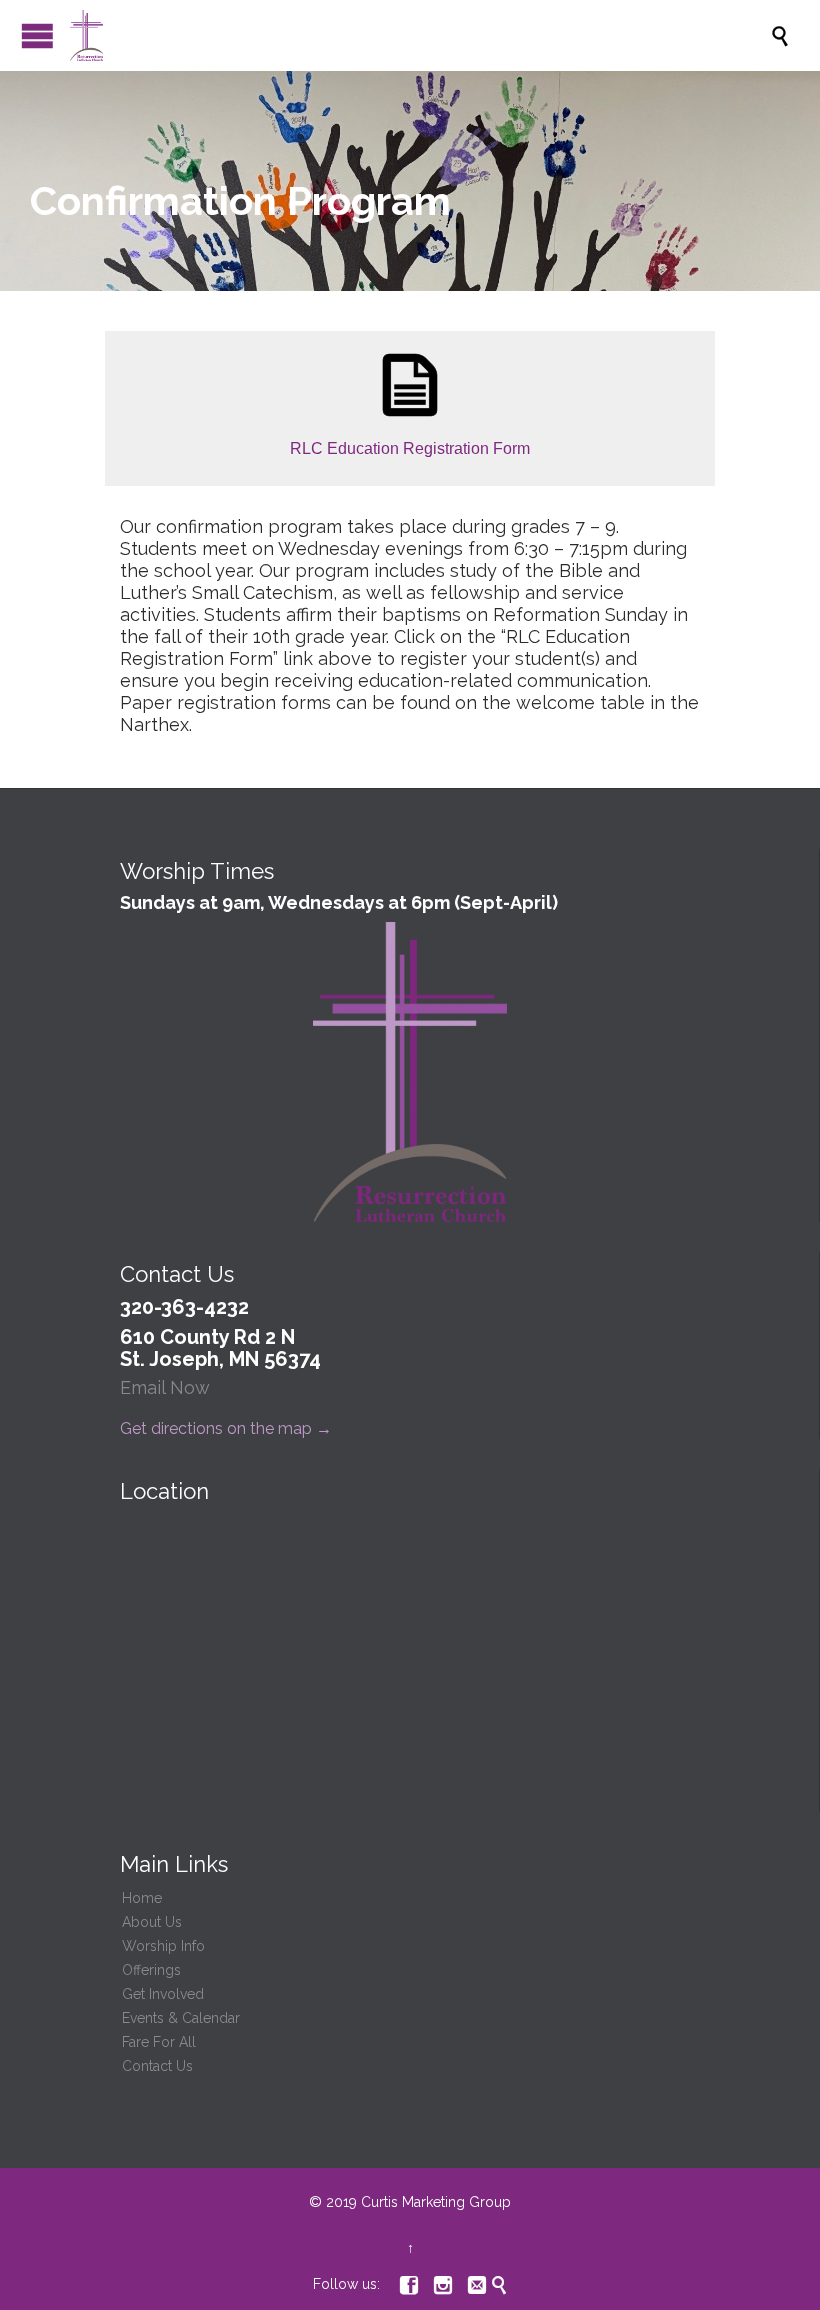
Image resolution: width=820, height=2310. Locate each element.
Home (142, 1898)
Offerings (151, 1970)
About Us (152, 1922)
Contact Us (157, 2066)
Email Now (165, 1387)
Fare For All (159, 2042)
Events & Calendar (181, 2018)
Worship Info (163, 1946)
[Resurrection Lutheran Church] (420, 35)
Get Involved (163, 1994)
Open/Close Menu (37, 35)
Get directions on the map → (226, 1428)
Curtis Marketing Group (436, 2202)
